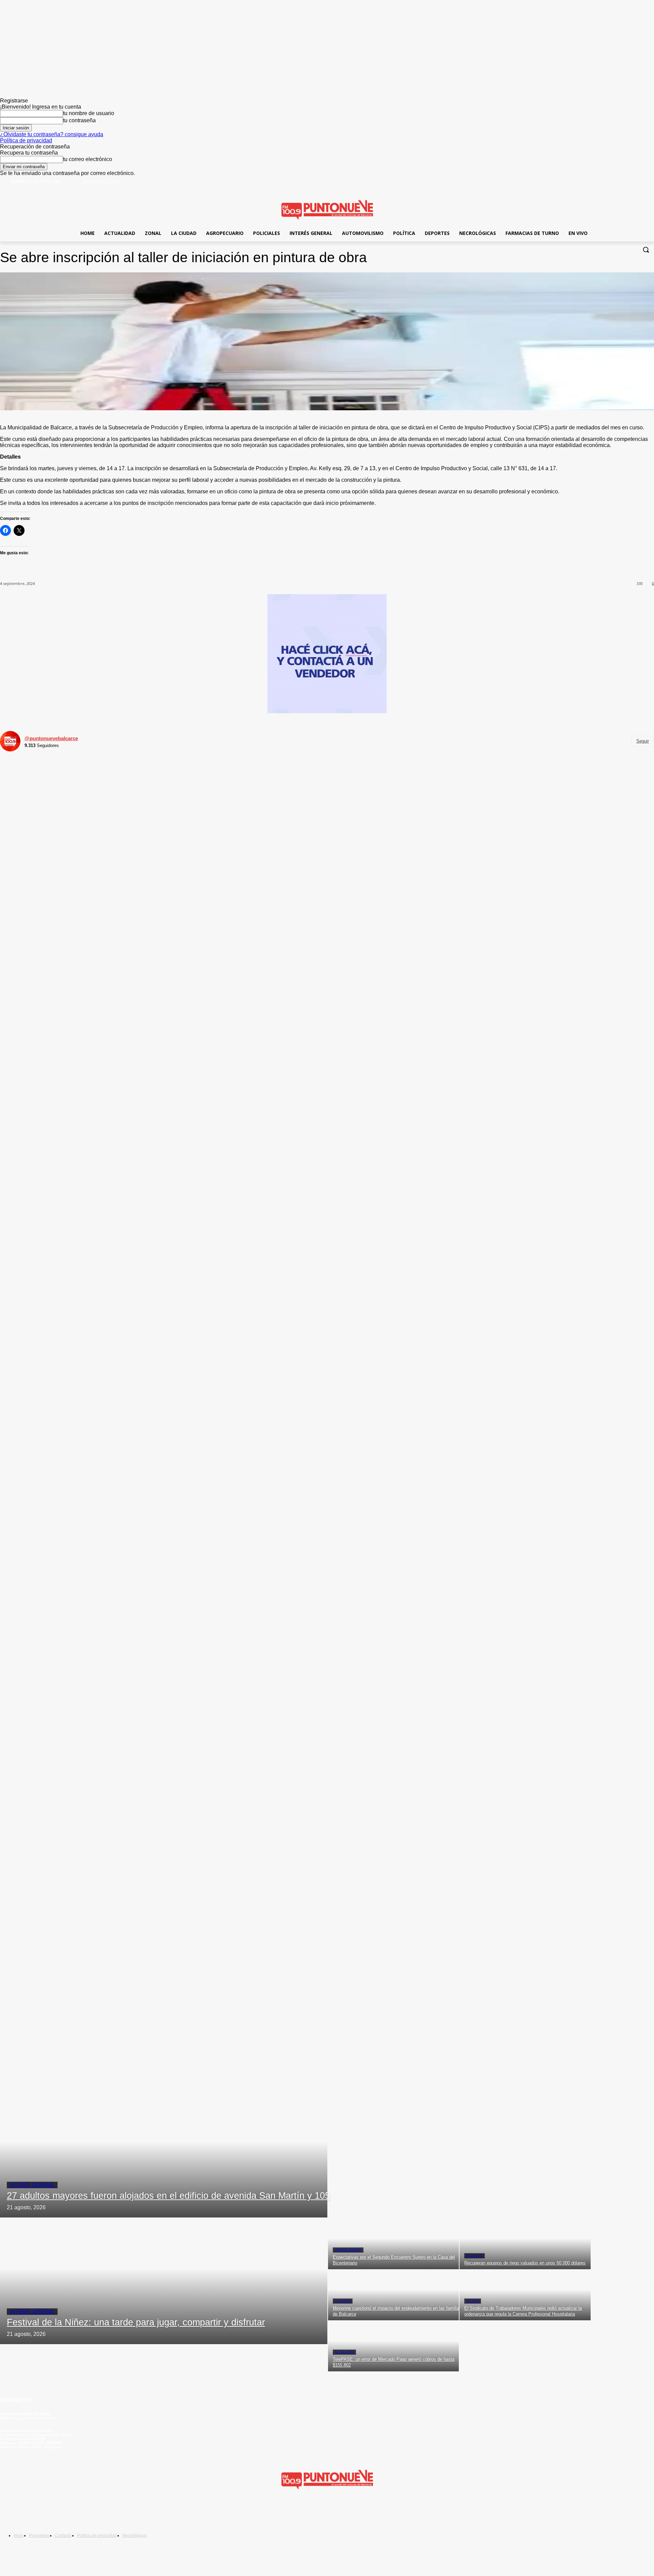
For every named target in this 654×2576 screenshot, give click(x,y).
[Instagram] (50, 2512)
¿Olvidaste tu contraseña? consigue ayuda (52, 134)
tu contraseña (79, 120)
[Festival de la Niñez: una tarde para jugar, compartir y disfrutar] (164, 2281)
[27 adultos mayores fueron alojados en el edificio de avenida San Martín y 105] (164, 2154)
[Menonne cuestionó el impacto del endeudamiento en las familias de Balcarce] (393, 2295)
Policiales (474, 2256)
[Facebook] (628, 186)
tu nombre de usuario (89, 113)
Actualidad (344, 2352)
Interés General (32, 2185)
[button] (646, 250)
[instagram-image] (110, 866)
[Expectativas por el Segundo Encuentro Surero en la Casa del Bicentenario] (393, 2244)
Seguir (643, 741)
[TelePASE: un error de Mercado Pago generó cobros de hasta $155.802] (393, 2346)
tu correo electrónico (88, 159)
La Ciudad (343, 2301)
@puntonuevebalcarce (51, 738)
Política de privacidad (26, 140)
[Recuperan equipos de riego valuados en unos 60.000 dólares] (525, 2244)
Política (473, 2301)
